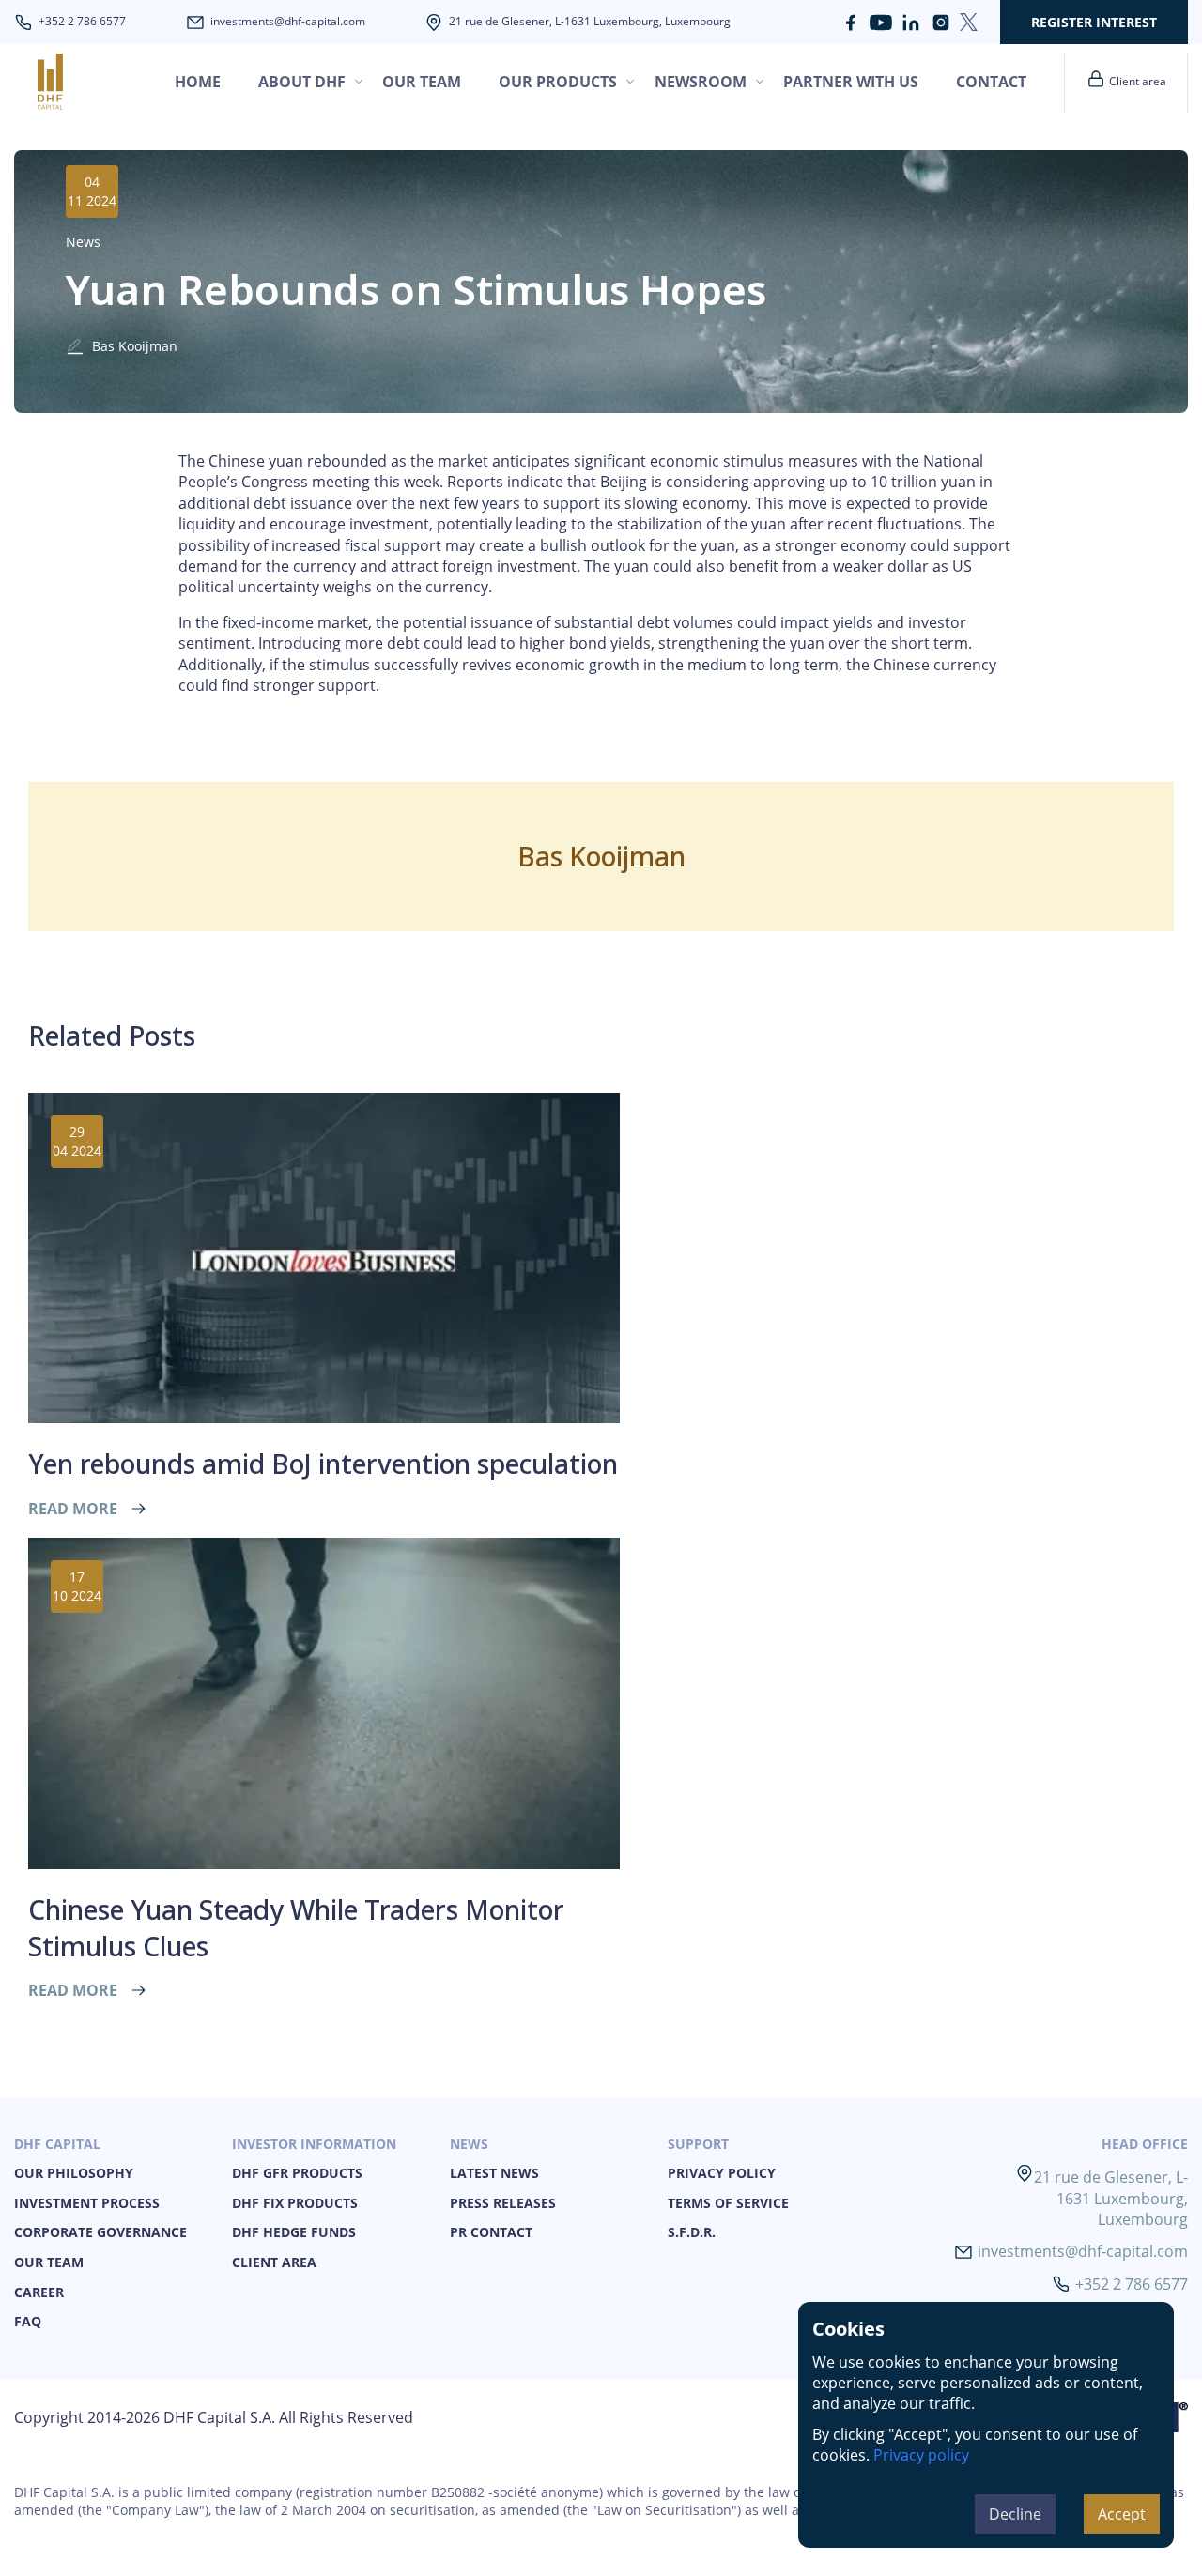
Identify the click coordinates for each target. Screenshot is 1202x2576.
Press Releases (503, 2203)
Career (39, 2292)
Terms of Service (728, 2203)
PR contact (491, 2232)
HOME (198, 82)
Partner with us (851, 82)
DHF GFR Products (297, 2173)
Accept (1122, 2514)
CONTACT (991, 82)
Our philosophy (74, 2173)
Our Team (49, 2262)
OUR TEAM (422, 82)
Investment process (87, 2203)
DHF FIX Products (295, 2203)
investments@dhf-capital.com (288, 22)
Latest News (494, 2173)
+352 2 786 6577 (82, 22)
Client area (274, 2262)
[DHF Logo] (77, 82)
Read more (73, 1509)
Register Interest (1094, 22)
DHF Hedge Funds (294, 2232)
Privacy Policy (722, 2173)
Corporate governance (100, 2232)
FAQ (28, 2321)
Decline (1015, 2514)
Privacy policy (921, 2455)
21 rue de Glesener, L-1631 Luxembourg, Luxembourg (590, 22)
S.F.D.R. (692, 2232)
